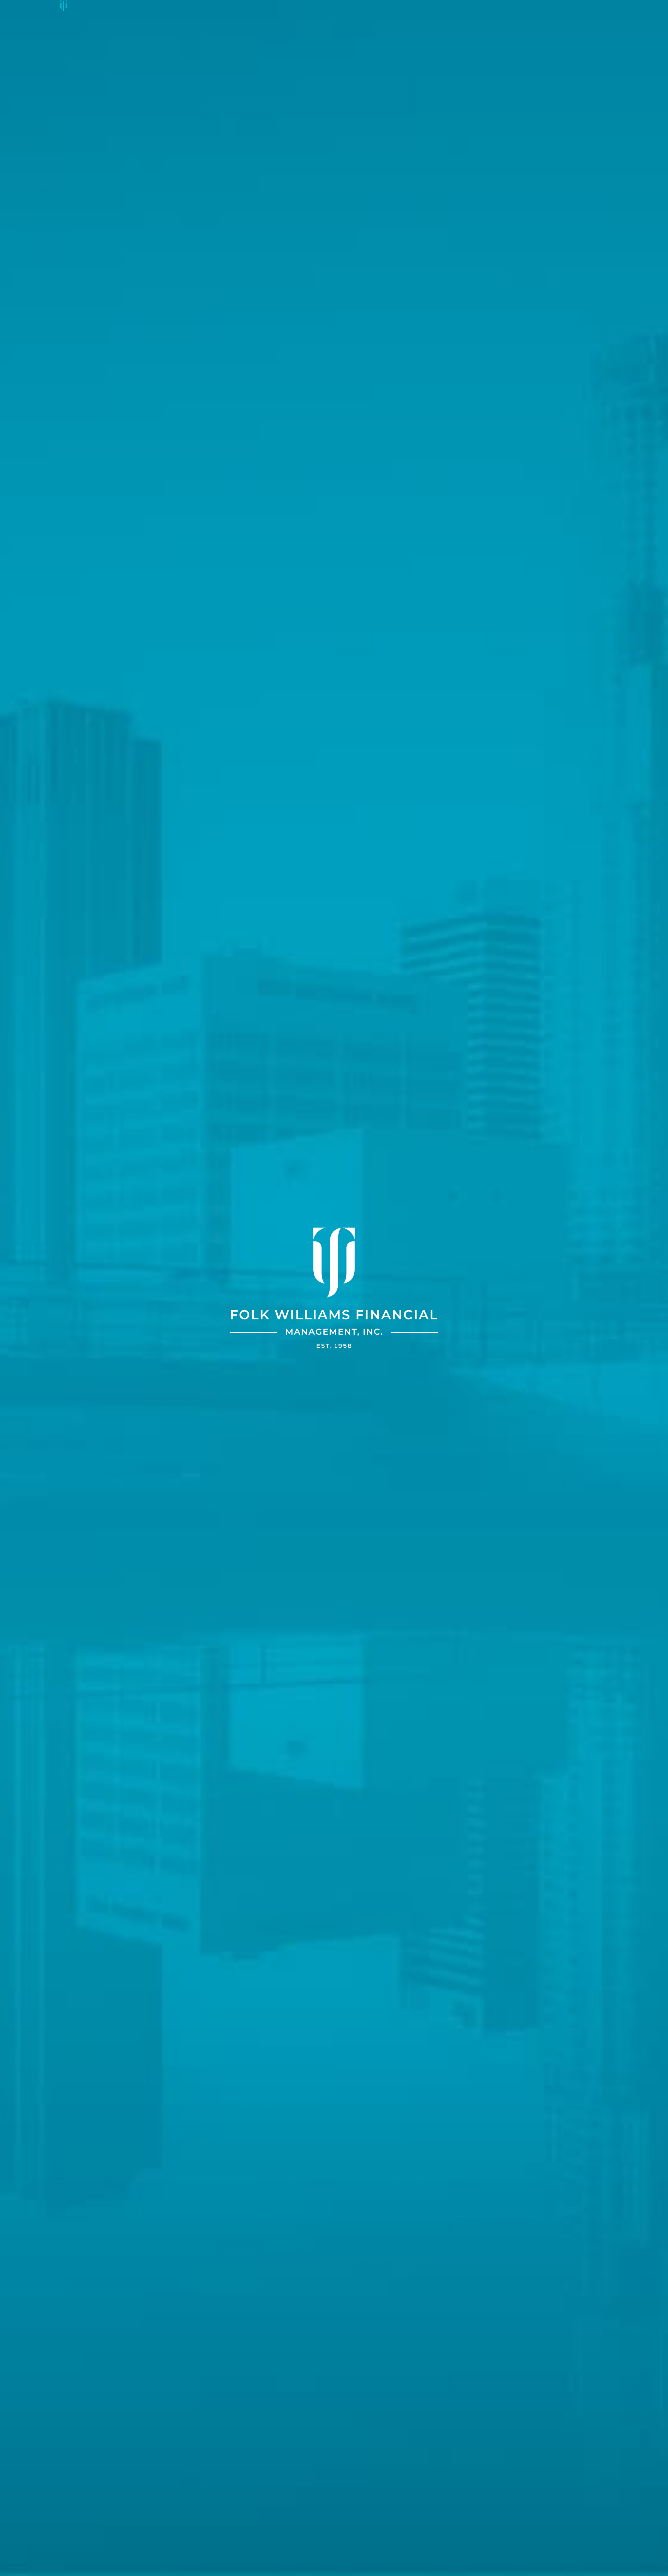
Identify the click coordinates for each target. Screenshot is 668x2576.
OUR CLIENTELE (284, 6)
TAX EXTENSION (327, 6)
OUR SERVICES (241, 6)
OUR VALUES (202, 6)
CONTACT (365, 6)
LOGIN (394, 6)
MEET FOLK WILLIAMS (95, 6)
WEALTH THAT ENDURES (153, 6)
